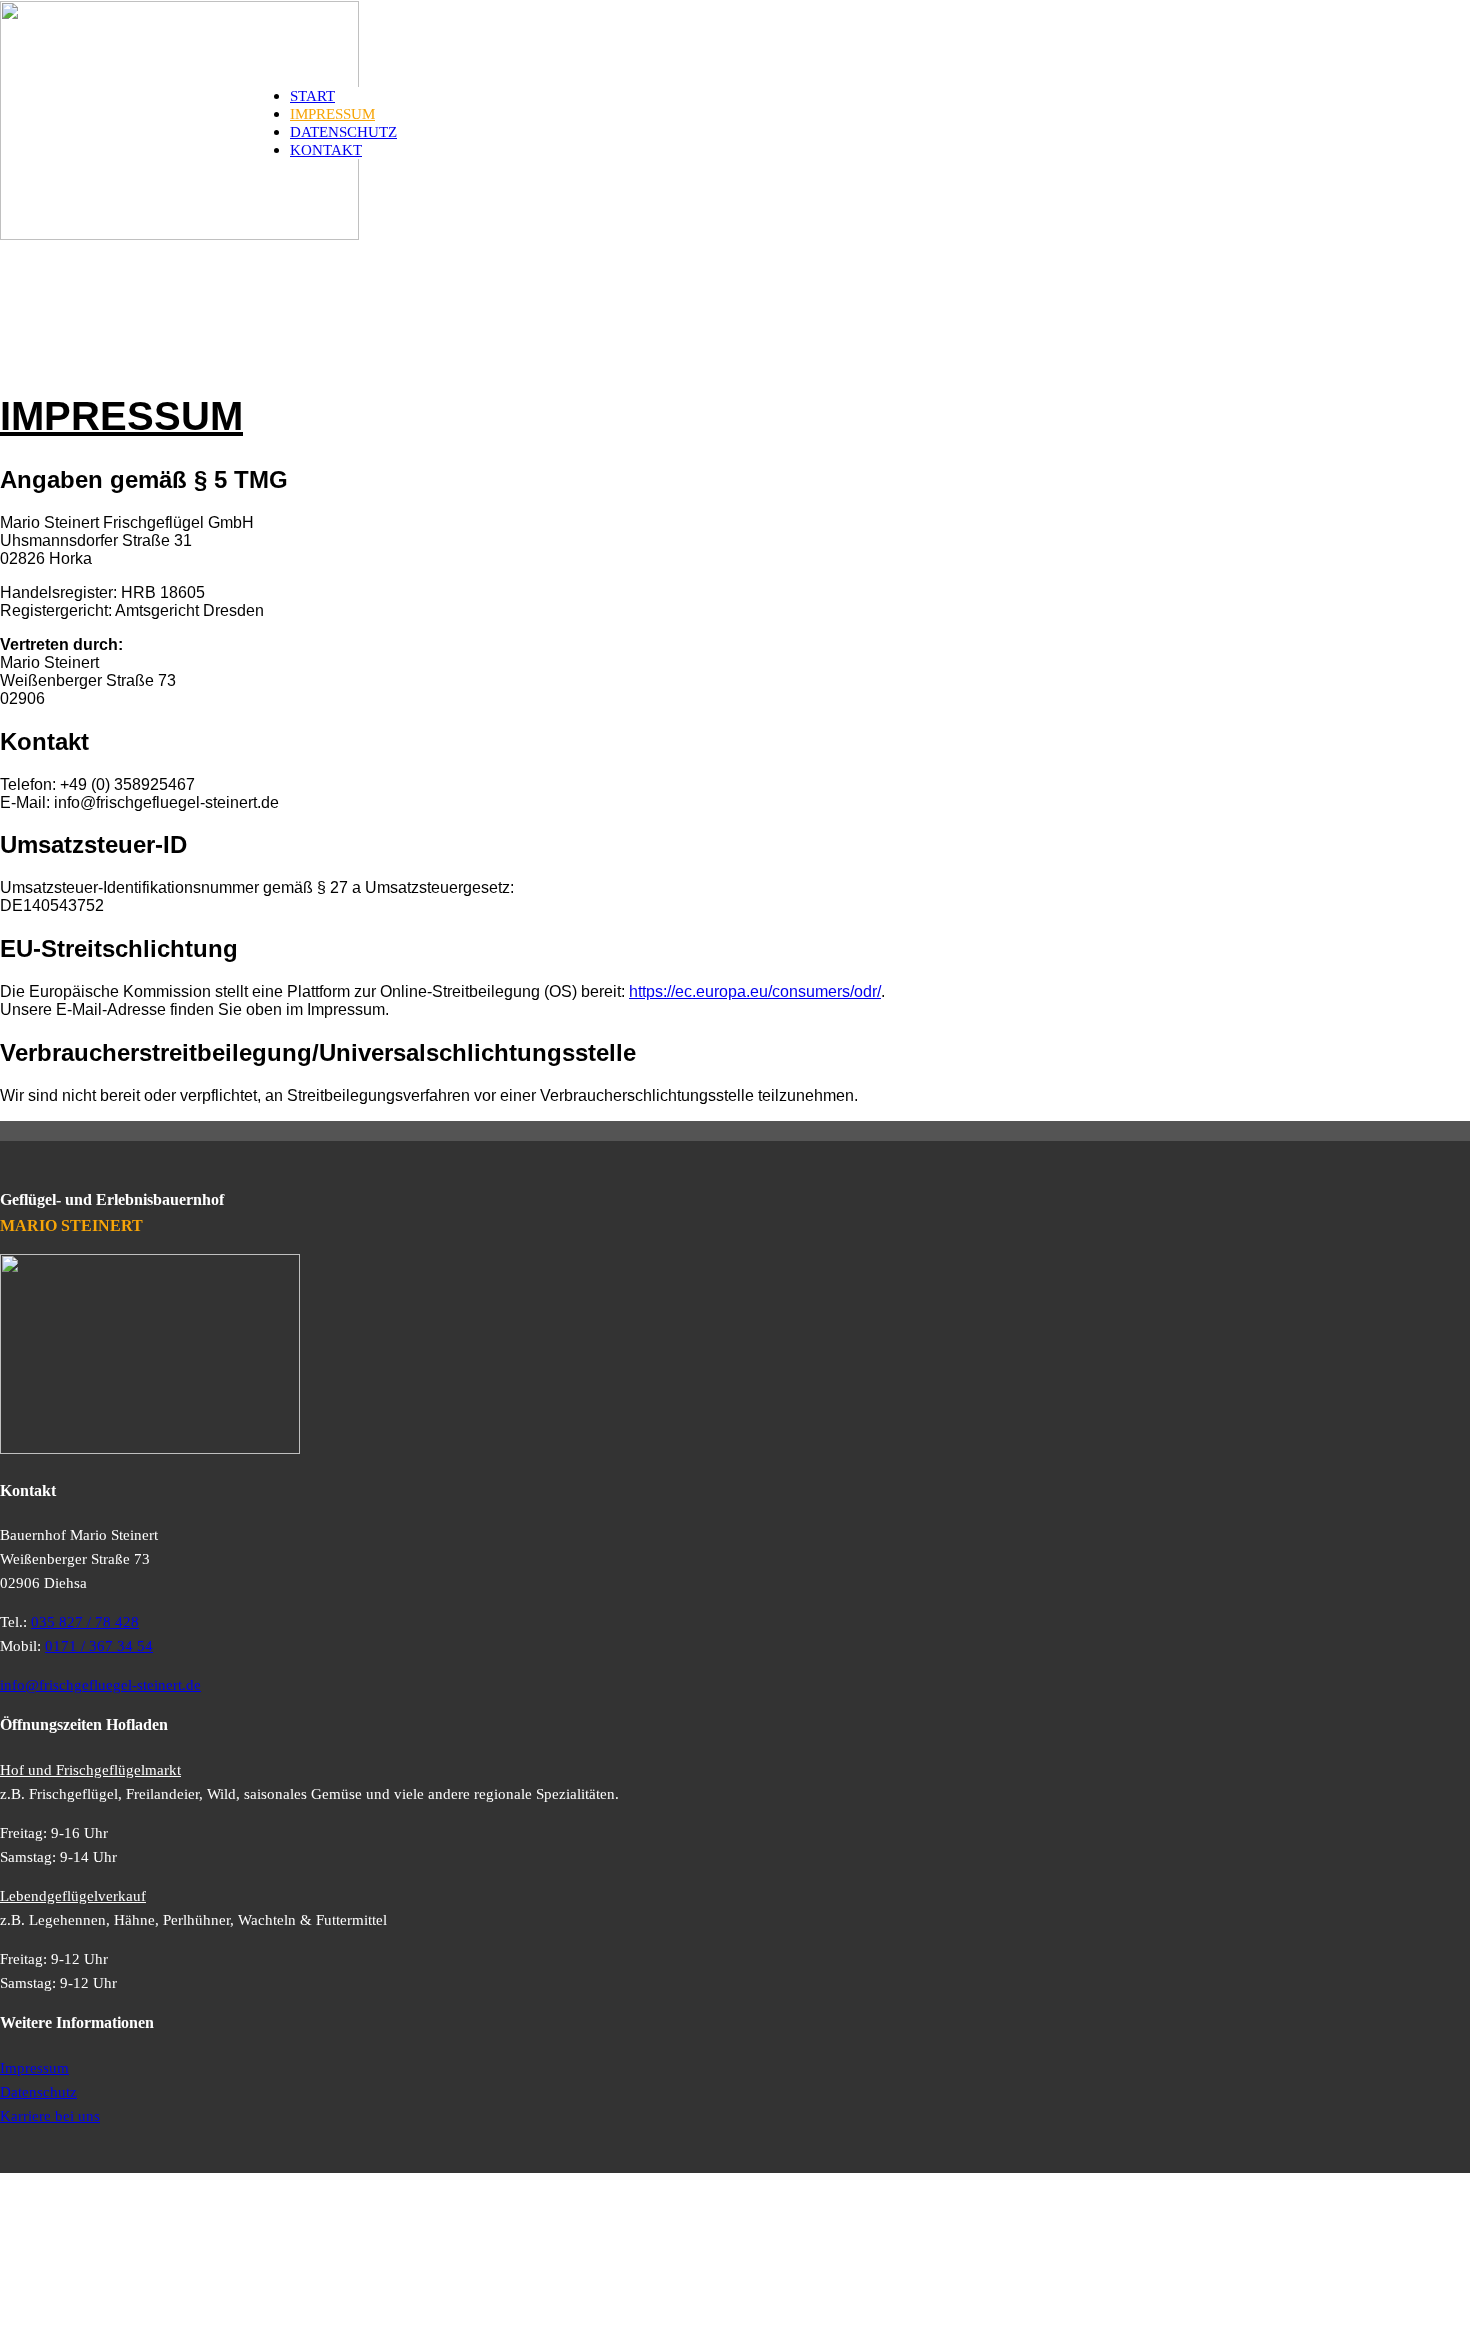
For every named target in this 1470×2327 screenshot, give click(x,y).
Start (312, 96)
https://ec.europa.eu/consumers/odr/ (755, 991)
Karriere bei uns (50, 2116)
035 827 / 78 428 (85, 1622)
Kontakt (326, 150)
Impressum (332, 114)
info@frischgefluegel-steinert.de (100, 1685)
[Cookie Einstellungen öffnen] (150, 2317)
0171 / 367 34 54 (99, 1646)
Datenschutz (343, 132)
